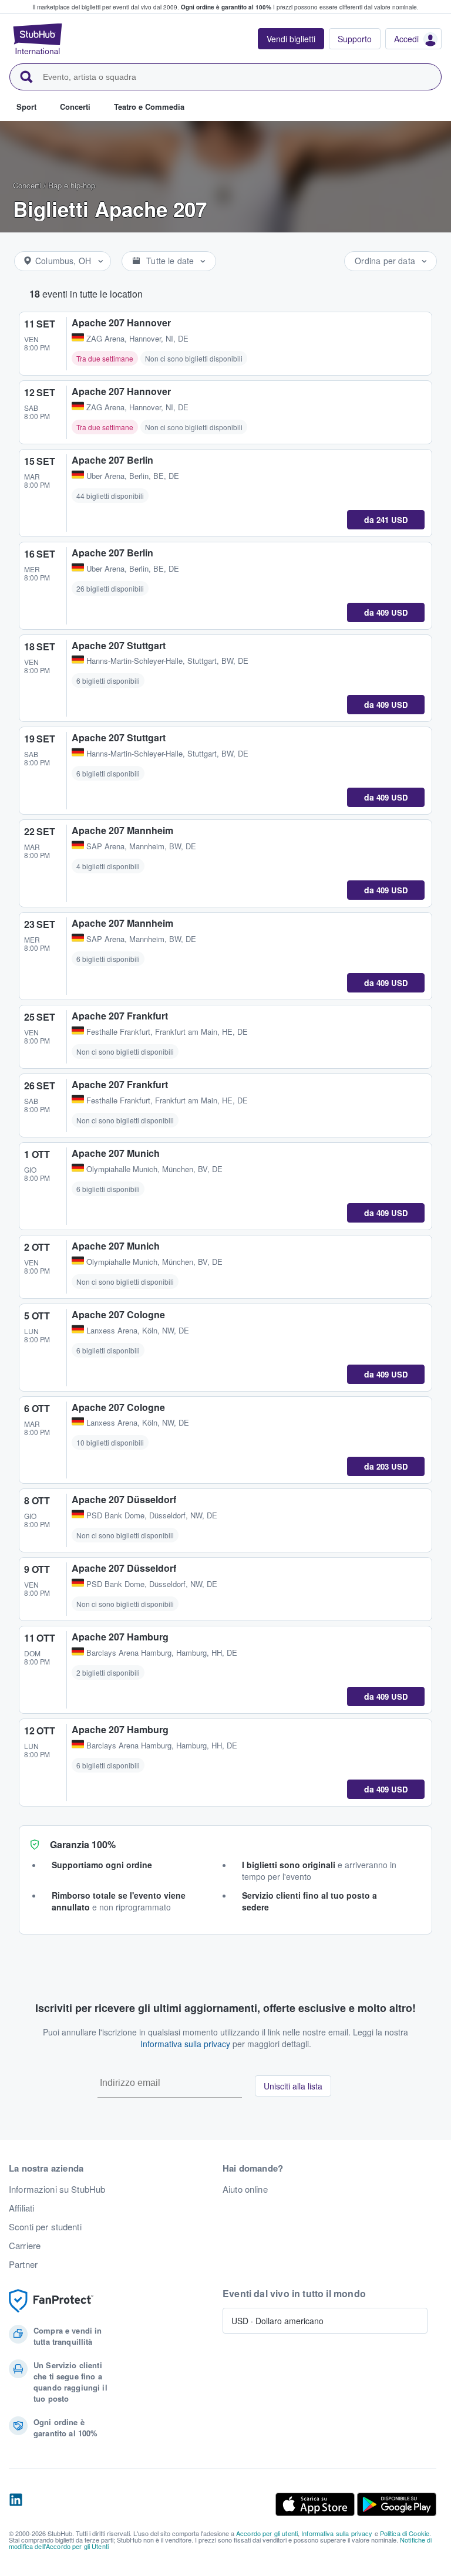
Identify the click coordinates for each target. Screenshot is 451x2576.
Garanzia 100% (83, 1844)
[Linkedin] (16, 2504)
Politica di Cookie (405, 2533)
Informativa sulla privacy (185, 2044)
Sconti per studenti (45, 2227)
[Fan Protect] (51, 2301)
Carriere (25, 2246)
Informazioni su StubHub (57, 2189)
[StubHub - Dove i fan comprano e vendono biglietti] (38, 39)
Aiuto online (245, 2189)
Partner (23, 2264)
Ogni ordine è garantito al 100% (226, 7)
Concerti (27, 185)
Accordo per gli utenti (267, 2533)
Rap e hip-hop (72, 185)
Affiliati (21, 2208)
